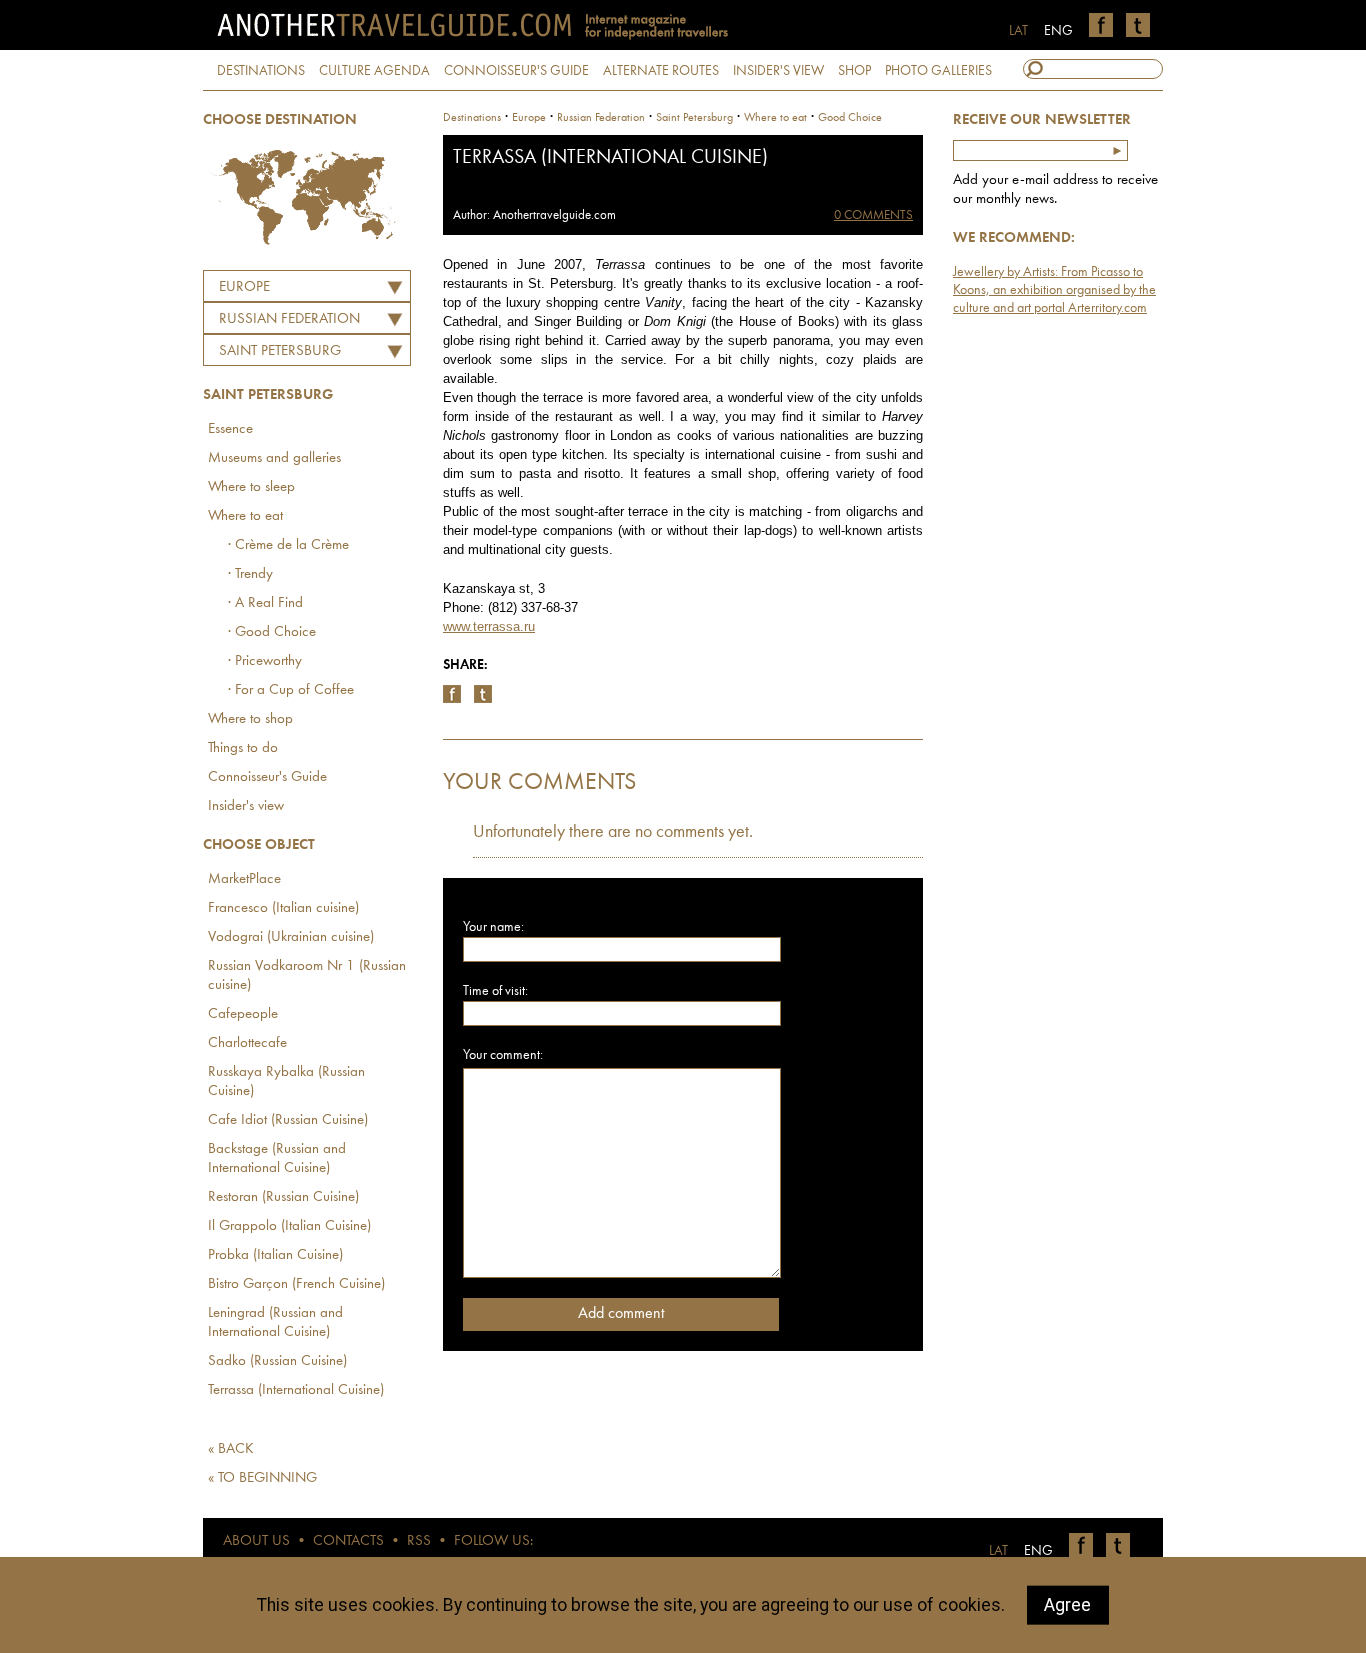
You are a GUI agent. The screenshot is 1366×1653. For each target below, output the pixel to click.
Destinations (472, 118)
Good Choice (850, 118)
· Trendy (250, 574)
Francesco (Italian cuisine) (283, 908)
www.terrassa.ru (489, 626)
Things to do (243, 748)
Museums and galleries (274, 458)
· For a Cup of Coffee (291, 690)
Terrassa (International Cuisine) (296, 1390)
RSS (419, 1541)
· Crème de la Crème (288, 545)
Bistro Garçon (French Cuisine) (296, 1284)
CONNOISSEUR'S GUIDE (516, 71)
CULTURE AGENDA (374, 71)
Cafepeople (243, 1014)
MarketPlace (244, 879)
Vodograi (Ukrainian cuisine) (291, 937)
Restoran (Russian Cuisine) (283, 1197)
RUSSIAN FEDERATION (289, 319)
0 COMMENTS (873, 215)
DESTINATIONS (261, 71)
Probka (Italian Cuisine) (275, 1255)
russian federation (601, 118)
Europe (244, 287)
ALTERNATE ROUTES (661, 71)
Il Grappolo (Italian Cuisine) (289, 1226)
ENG (1058, 31)
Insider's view (246, 806)
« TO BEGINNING (262, 1478)
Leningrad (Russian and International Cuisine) (275, 1323)
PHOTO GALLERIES (938, 71)
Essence (230, 429)
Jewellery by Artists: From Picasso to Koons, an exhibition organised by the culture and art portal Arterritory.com (1054, 290)
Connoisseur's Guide (267, 777)
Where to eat (245, 516)
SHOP (854, 71)
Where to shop (250, 719)
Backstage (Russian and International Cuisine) (277, 1159)
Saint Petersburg (280, 351)
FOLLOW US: (493, 1541)
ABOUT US (256, 1541)
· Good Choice (272, 632)
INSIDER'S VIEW (778, 71)
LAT (1018, 31)
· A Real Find (265, 603)
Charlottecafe (247, 1043)
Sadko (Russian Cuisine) (277, 1361)
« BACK (231, 1449)
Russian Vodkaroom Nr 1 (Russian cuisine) (307, 976)
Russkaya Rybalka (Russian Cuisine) (286, 1082)
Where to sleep (251, 487)
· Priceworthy (265, 661)
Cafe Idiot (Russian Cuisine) (288, 1120)
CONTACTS (348, 1541)
